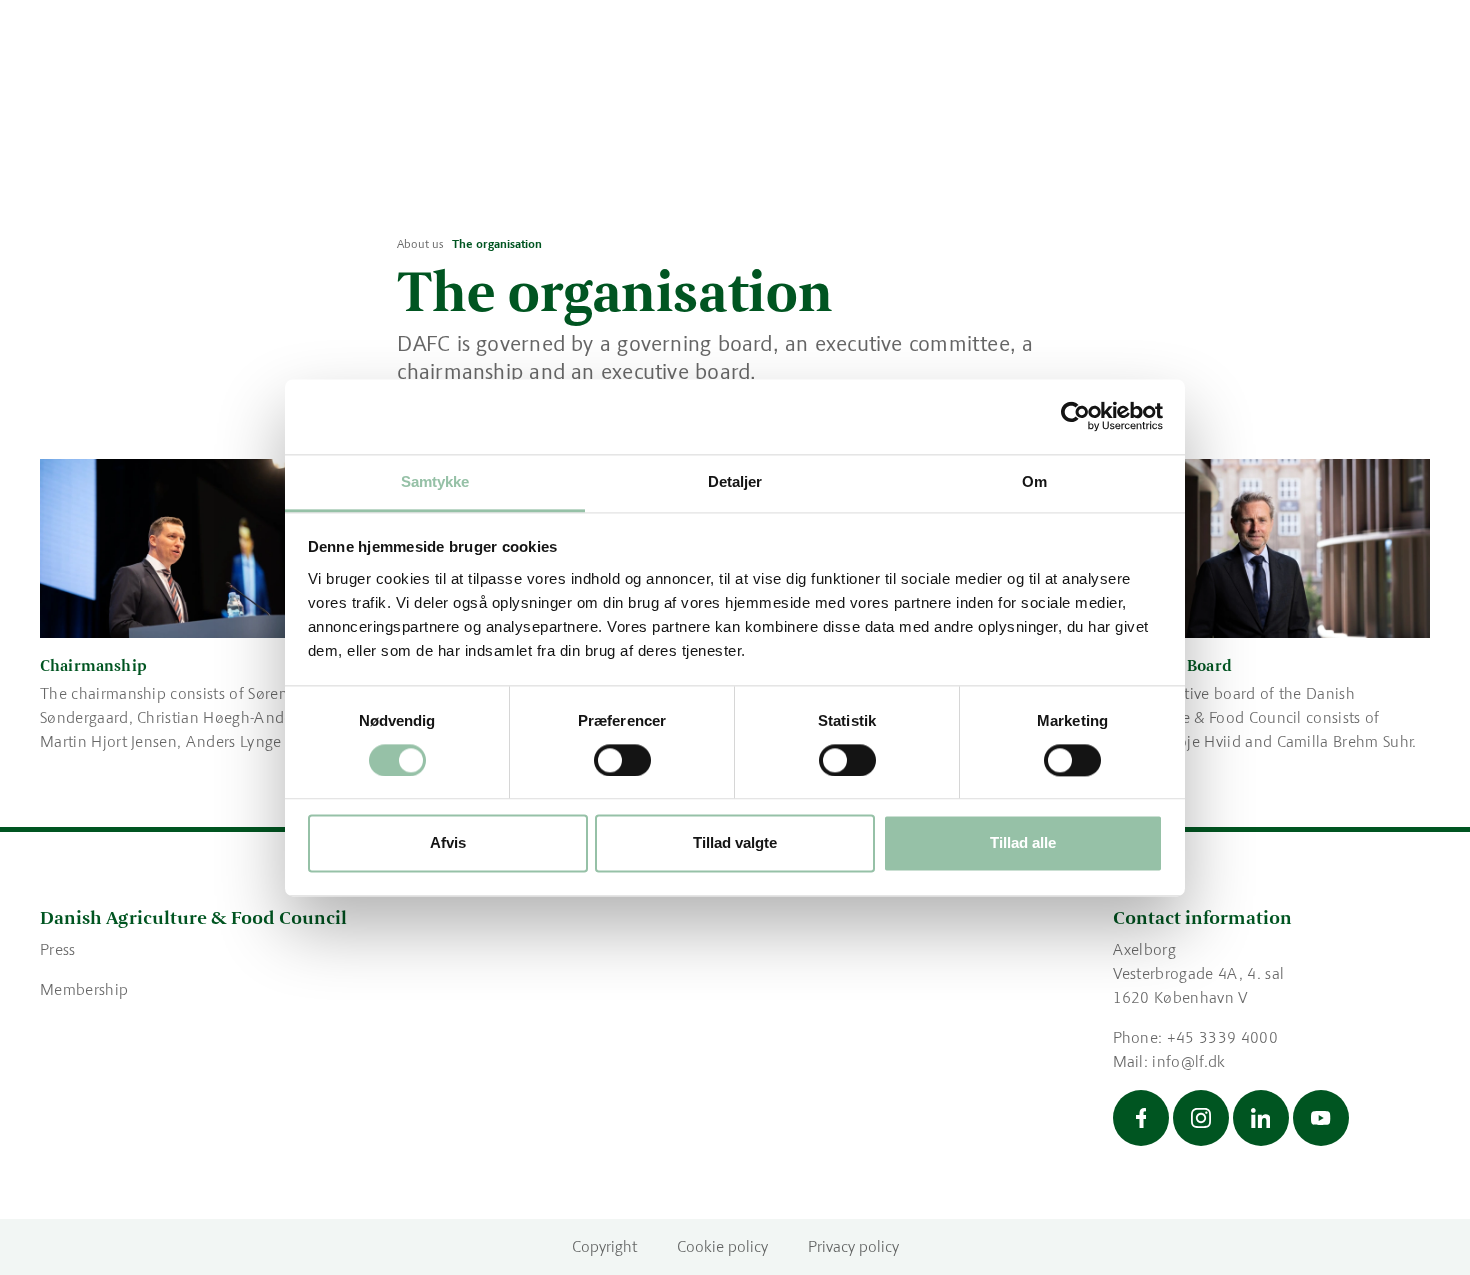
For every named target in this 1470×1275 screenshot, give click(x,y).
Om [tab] (1034, 481)
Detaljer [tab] (735, 481)
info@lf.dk (1188, 1061)
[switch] (622, 760)
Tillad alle (1023, 843)
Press (58, 949)
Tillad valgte (735, 843)
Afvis (448, 843)
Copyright (604, 1246)
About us (420, 244)
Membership (84, 989)
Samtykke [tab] (435, 481)
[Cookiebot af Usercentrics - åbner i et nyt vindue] (1075, 416)
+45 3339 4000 (1222, 1037)
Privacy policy (853, 1246)
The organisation (497, 244)
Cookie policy (722, 1246)
